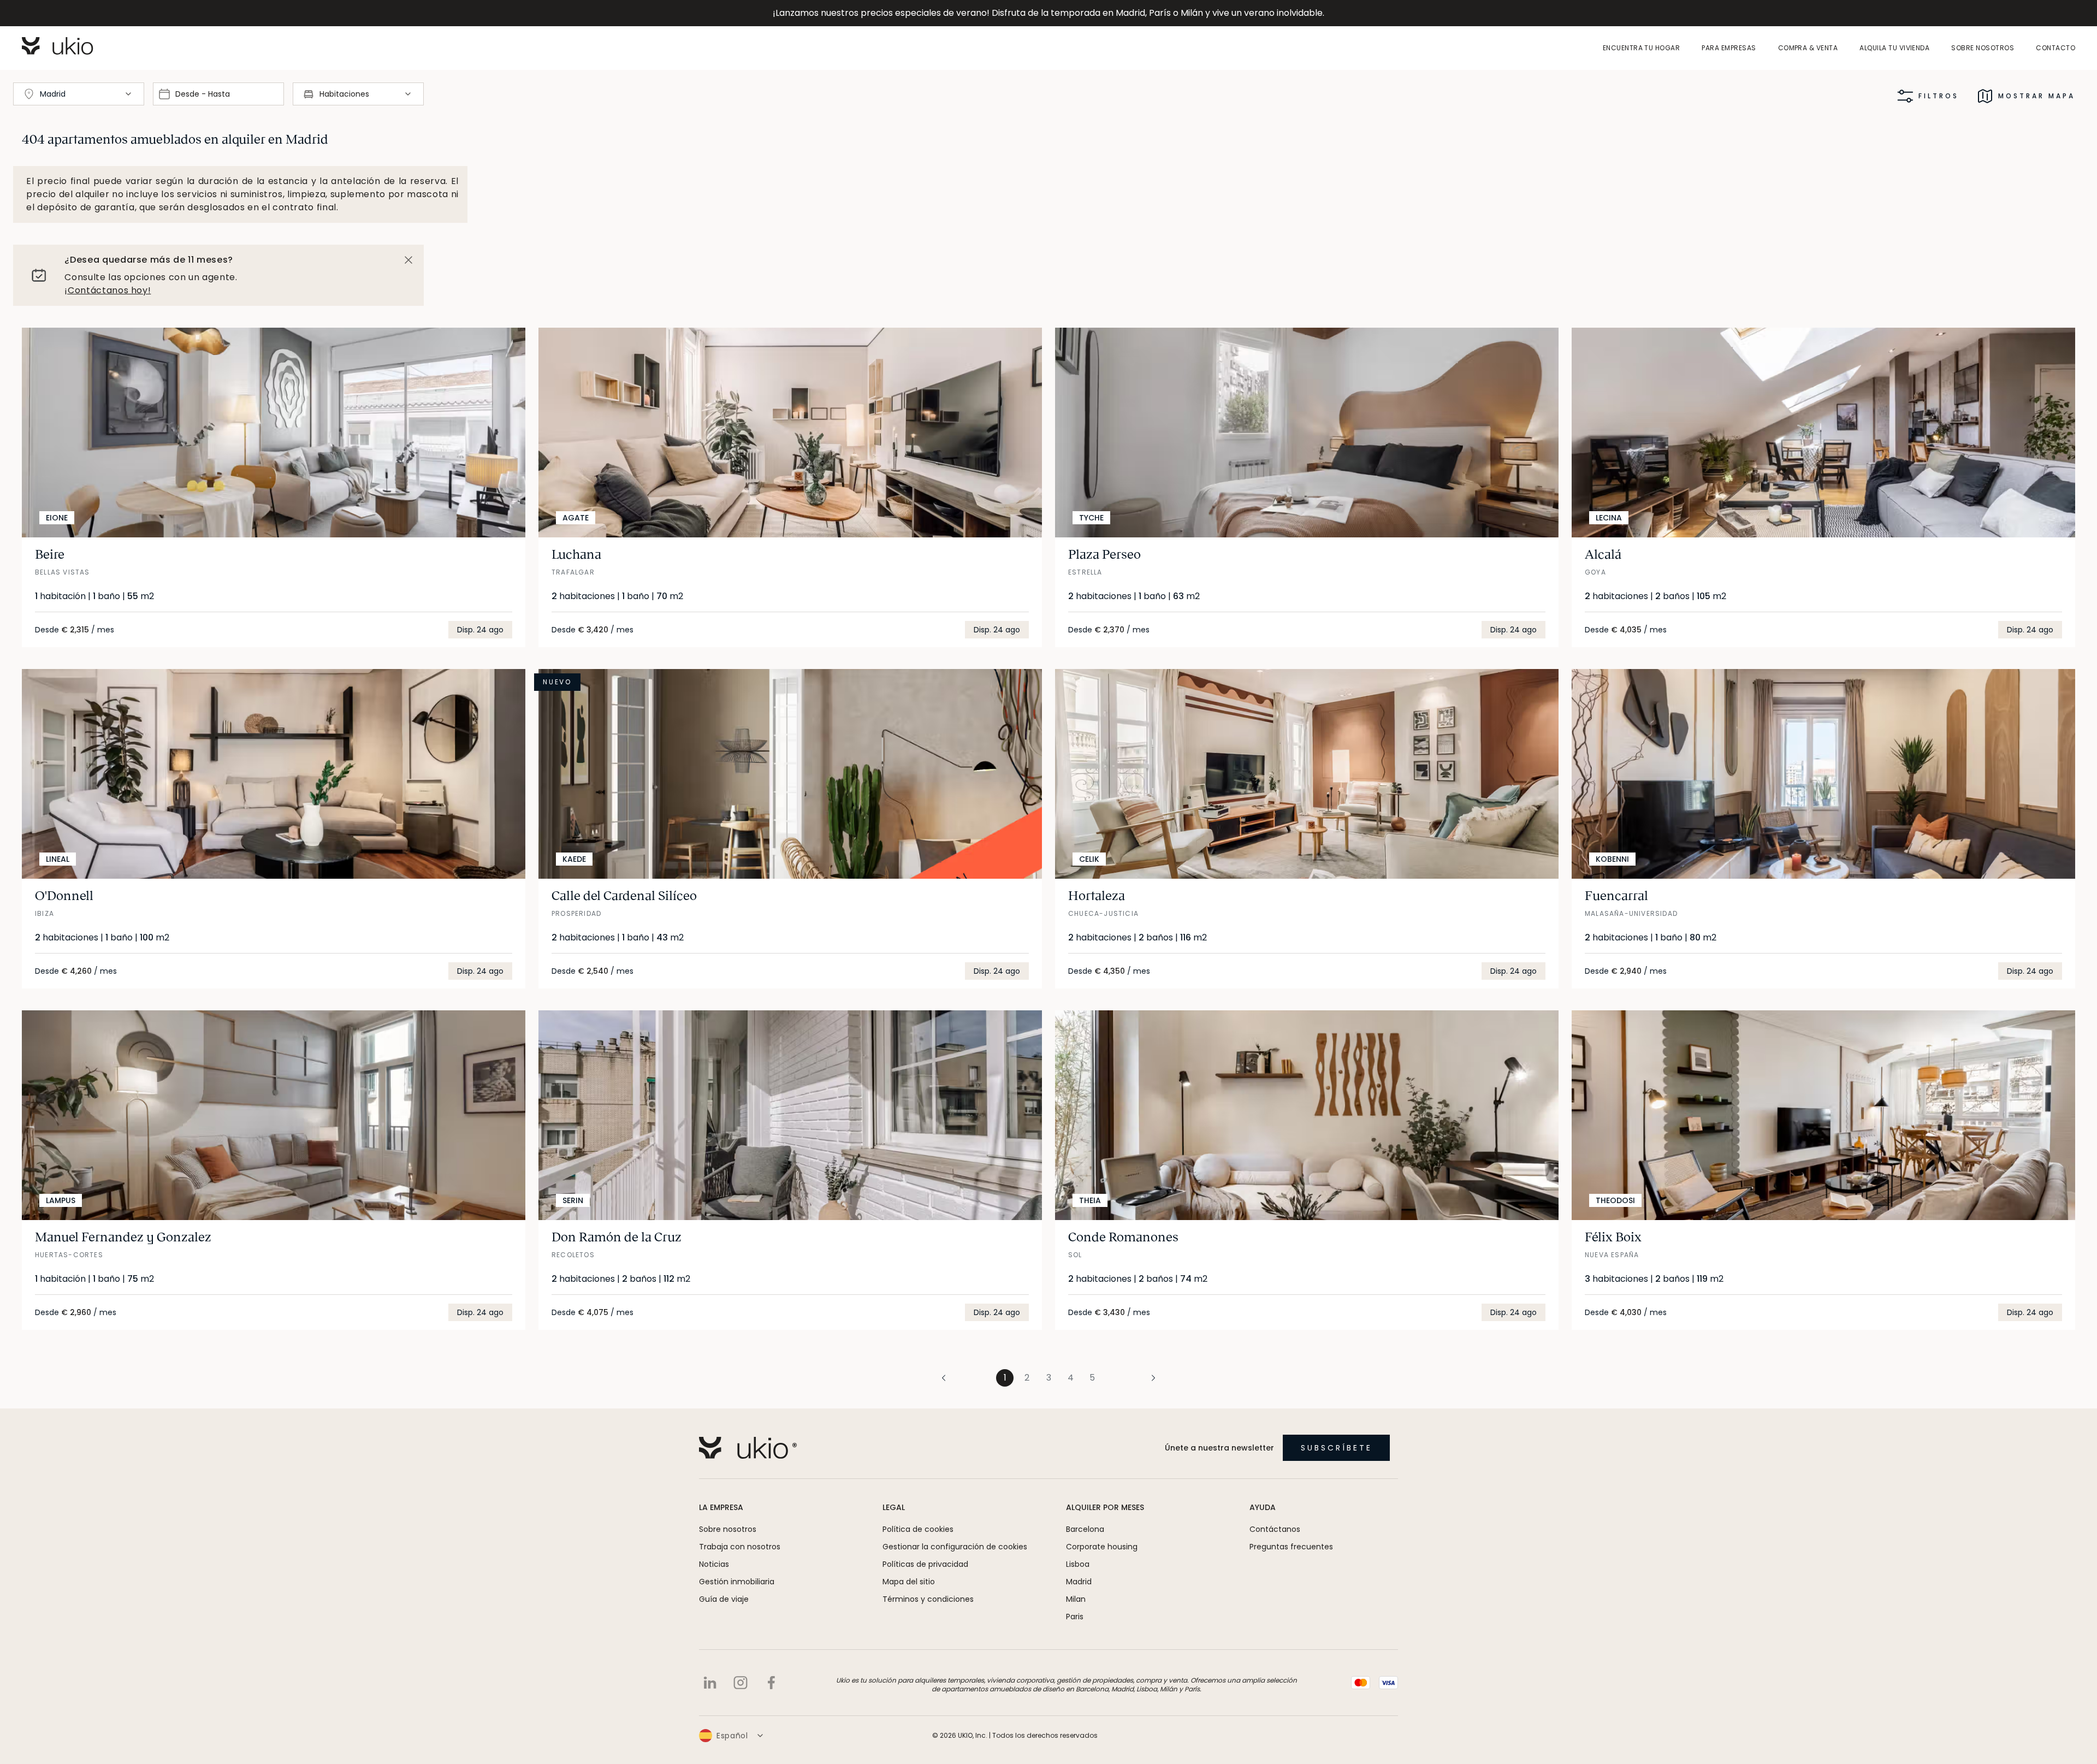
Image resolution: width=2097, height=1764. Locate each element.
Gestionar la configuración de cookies (955, 1547)
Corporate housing (1102, 1547)
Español (732, 1736)
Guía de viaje (724, 1599)
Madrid (1079, 1582)
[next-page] (1132, 1378)
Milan (1076, 1599)
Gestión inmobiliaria (737, 1582)
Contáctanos (1275, 1529)
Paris (1075, 1617)
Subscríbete (1337, 1448)
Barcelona (1085, 1529)
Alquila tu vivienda (1894, 48)
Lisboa (1078, 1564)
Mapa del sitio (909, 1582)
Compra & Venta (1808, 48)
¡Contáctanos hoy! (108, 290)
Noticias (714, 1564)
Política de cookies (918, 1529)
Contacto (2055, 48)
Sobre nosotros (1983, 48)
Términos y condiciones (928, 1599)
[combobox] (79, 94)
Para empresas (1729, 48)
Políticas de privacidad (925, 1564)
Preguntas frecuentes (1291, 1547)
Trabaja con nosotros (740, 1547)
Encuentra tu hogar (1642, 48)
